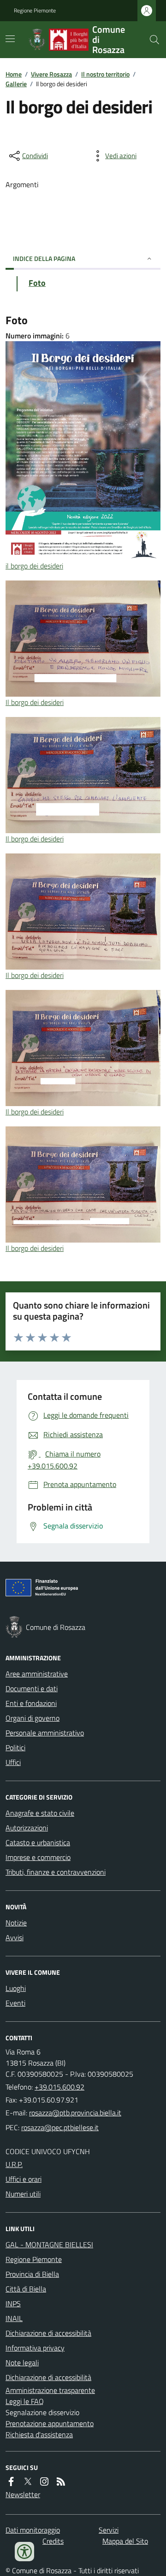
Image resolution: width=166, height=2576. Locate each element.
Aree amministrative (37, 1674)
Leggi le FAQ (25, 2401)
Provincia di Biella (32, 2274)
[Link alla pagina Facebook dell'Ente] (11, 2481)
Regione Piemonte (35, 11)
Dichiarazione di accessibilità (48, 2333)
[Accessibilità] (24, 2552)
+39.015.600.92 (59, 2087)
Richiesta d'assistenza (39, 2434)
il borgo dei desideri (34, 566)
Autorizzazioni (27, 1828)
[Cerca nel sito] (151, 40)
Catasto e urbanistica (38, 1842)
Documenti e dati (32, 1688)
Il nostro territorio (105, 74)
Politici (15, 1747)
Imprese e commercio (38, 1857)
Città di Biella (26, 2289)
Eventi (15, 2003)
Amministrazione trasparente (50, 2390)
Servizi (109, 2530)
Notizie (16, 1923)
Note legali (22, 2363)
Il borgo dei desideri (35, 702)
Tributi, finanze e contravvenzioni (56, 1872)
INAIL (14, 2318)
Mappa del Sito (125, 2541)
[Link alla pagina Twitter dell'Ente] (28, 2481)
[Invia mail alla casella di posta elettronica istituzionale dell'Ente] (75, 2113)
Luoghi (16, 1988)
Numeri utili (23, 2194)
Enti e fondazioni (31, 1703)
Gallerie (16, 84)
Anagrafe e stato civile (40, 1813)
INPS (13, 2304)
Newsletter (23, 2494)
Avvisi (15, 1937)
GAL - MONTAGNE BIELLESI (49, 2244)
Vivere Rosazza (51, 74)
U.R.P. (14, 2164)
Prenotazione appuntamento (50, 2423)
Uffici (13, 1762)
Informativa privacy (35, 2348)
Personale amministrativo (45, 1733)
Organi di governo (33, 1718)
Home (14, 74)
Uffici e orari (24, 2179)
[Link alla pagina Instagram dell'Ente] (44, 2481)
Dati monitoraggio (33, 2530)
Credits (53, 2541)
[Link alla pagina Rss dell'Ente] (61, 2481)
